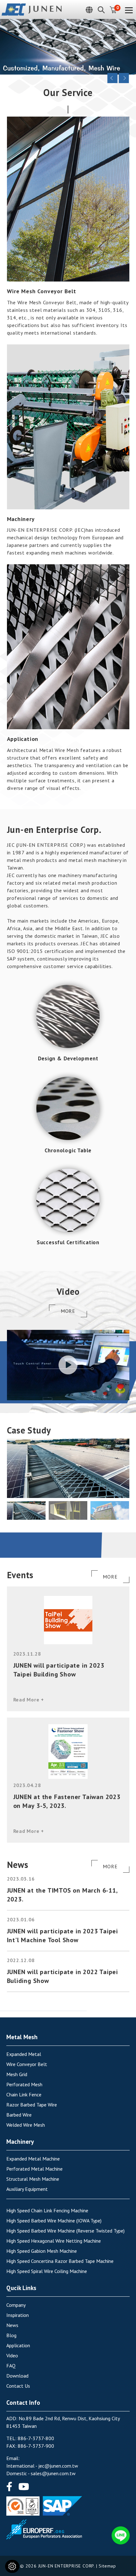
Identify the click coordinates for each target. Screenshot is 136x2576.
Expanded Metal (24, 2054)
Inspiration (18, 2315)
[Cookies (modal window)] (12, 2566)
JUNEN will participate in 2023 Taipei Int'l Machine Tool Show (63, 1936)
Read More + (29, 1700)
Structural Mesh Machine (33, 2179)
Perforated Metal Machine (34, 2169)
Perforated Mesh (24, 2084)
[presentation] (113, 78)
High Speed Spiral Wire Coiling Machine (47, 2271)
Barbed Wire (19, 2115)
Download (17, 2376)
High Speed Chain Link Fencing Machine (47, 2210)
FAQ (11, 2366)
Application (18, 2345)
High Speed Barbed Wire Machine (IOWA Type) (54, 2221)
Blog (11, 2335)
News (12, 2325)
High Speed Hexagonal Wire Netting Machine (54, 2241)
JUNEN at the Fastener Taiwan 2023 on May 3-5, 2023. (67, 1801)
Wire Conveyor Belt (27, 2064)
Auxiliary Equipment (27, 2189)
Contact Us (18, 2386)
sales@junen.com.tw (53, 2473)
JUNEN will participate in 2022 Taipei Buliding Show (63, 1976)
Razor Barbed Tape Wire (32, 2105)
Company (16, 2305)
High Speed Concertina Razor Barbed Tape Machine (60, 2261)
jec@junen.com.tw (58, 2466)
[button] (125, 1468)
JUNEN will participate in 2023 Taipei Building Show (59, 1670)
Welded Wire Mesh (26, 2125)
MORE (68, 1311)
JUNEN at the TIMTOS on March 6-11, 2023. (62, 1895)
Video (12, 2355)
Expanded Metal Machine (33, 2159)
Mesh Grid (17, 2074)
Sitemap (107, 2566)
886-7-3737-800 (36, 2438)
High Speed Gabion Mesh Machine (42, 2251)
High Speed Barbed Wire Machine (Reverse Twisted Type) (65, 2231)
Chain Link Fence (24, 2094)
